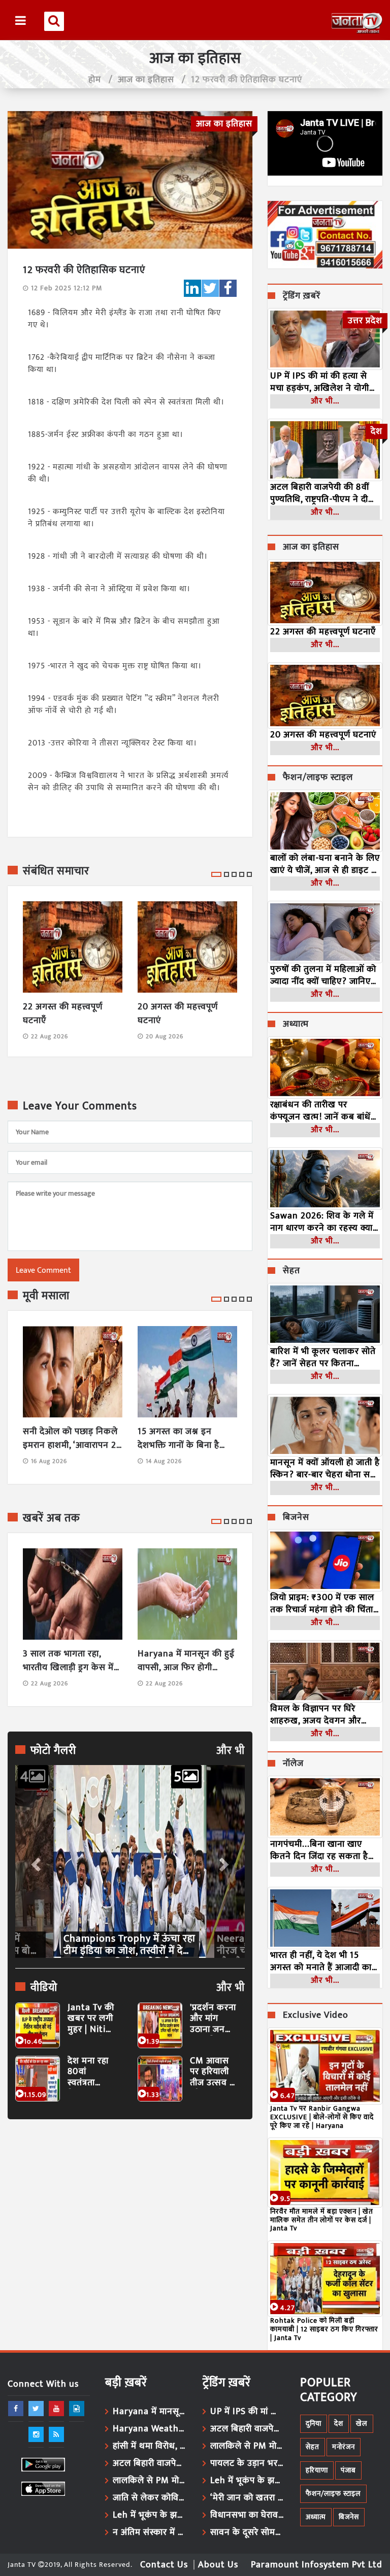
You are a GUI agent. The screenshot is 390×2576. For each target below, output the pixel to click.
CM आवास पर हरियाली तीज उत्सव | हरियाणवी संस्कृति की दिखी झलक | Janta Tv (213, 2072)
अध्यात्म (296, 1025)
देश (339, 2424)
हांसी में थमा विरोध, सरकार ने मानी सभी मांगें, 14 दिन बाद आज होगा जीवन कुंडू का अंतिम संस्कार (150, 2446)
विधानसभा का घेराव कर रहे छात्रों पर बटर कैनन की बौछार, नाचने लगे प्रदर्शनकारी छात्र (248, 2515)
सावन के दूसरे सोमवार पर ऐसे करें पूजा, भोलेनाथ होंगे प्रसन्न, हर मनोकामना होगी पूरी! (248, 2532)
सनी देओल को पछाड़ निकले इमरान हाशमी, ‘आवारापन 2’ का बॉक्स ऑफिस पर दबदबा (71, 1439)
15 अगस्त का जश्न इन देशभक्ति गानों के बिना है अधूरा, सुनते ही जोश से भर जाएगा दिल (183, 1439)
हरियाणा (317, 2470)
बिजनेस (296, 1518)
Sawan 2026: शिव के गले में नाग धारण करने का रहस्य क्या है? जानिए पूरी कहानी (322, 1222)
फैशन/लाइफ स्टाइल (318, 778)
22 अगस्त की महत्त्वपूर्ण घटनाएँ (63, 1014)
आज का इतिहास (146, 80)
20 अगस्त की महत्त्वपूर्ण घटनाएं (178, 1014)
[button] (35, 1861)
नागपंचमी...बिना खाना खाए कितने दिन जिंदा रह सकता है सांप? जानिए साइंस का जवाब (320, 1850)
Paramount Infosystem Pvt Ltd (317, 2565)
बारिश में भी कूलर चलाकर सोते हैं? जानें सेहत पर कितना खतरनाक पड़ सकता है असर (323, 1358)
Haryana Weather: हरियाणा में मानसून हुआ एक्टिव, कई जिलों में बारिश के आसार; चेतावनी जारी (150, 2429)
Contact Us (164, 2565)
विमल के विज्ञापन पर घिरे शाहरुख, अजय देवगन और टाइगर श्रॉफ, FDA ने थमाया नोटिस (318, 1715)
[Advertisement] (130, 2220)
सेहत (291, 1271)
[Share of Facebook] (228, 288)
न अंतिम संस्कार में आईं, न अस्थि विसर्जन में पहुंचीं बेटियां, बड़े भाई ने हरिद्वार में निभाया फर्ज (150, 2532)
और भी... (325, 401)
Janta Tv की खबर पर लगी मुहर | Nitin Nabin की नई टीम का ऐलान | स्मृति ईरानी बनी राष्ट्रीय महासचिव (91, 2019)
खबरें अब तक (52, 1518)
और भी (231, 1751)
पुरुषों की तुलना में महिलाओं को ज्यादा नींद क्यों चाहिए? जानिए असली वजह (323, 975)
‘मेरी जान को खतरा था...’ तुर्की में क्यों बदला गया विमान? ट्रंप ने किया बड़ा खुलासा (248, 2498)
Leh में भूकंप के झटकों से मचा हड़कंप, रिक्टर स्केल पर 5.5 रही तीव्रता (150, 2515)
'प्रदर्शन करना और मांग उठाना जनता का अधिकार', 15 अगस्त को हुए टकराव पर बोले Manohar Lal (213, 2019)
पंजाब (348, 2470)
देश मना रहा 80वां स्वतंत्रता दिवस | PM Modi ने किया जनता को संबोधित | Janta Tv (90, 2072)
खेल (362, 2424)
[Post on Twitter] (210, 288)
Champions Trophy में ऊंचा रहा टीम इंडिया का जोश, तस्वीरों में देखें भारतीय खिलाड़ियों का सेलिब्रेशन (129, 1945)
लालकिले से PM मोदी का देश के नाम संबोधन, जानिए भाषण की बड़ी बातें (150, 2481)
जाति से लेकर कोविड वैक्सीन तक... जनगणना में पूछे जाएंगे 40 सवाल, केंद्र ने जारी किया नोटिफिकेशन (150, 2498)
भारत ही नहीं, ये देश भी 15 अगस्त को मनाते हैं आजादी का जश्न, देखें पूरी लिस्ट (321, 1961)
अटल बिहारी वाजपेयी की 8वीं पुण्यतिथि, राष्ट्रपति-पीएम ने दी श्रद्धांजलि (320, 493)
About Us (218, 2565)
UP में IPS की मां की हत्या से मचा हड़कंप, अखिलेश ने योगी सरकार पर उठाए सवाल (320, 382)
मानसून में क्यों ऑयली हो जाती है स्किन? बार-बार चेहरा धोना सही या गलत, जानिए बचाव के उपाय (325, 1469)
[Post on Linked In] (192, 288)
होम (95, 80)
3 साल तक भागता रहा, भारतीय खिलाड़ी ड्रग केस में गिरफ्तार (68, 1661)
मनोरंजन (344, 2447)
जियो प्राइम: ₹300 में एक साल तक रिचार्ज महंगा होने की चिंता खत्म (322, 1604)
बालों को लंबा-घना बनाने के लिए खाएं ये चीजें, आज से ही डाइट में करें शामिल (325, 864)
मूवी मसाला (46, 1296)
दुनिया (314, 2424)
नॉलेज (293, 1764)
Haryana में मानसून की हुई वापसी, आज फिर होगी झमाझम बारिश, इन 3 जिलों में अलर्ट (186, 1661)
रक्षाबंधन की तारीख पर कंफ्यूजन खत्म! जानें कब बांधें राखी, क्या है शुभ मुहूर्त (320, 1111)
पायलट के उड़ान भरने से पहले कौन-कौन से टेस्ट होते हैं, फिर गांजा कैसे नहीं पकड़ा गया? (248, 2463)
